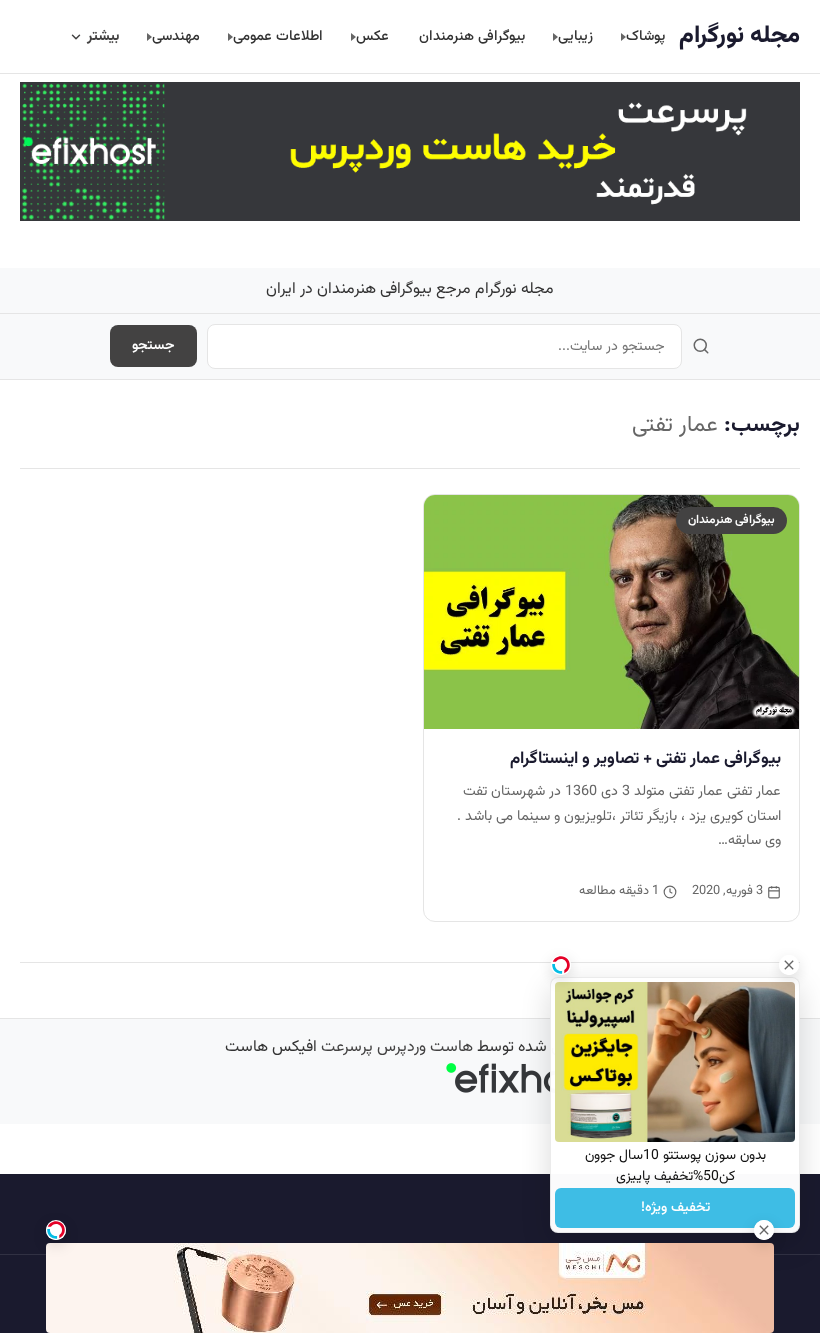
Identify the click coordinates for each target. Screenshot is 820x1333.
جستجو (153, 346)
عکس (372, 36)
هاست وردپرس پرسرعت (397, 1047)
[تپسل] (56, 1230)
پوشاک (645, 36)
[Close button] (789, 965)
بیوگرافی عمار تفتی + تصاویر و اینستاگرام (645, 759)
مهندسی (176, 36)
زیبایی (575, 36)
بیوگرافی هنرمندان (472, 36)
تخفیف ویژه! (675, 1208)
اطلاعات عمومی (278, 36)
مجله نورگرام (739, 36)
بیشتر (103, 36)
